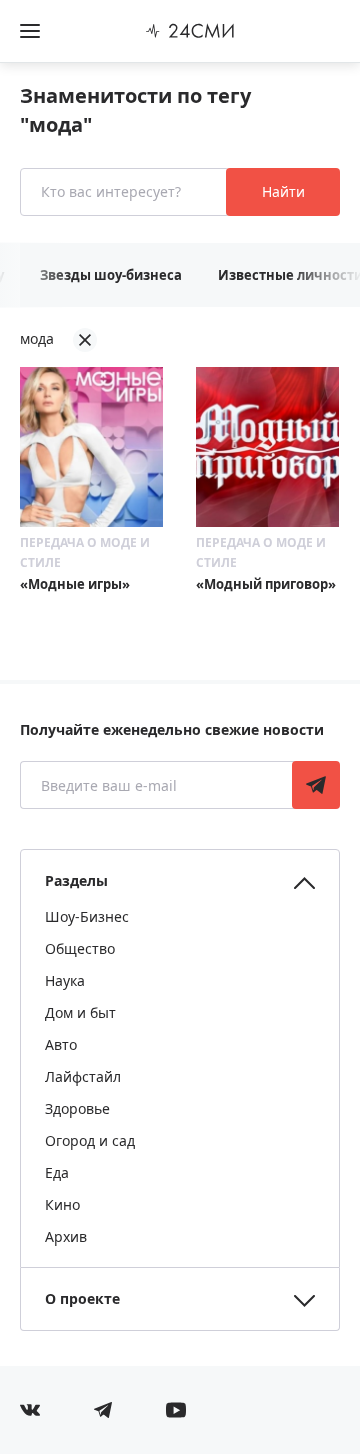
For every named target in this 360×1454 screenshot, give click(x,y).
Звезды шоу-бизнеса (111, 275)
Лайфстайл (83, 1076)
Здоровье (77, 1108)
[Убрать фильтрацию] (85, 340)
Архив (66, 1236)
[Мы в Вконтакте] (30, 1410)
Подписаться (316, 785)
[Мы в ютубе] (176, 1410)
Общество (80, 948)
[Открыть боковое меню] (30, 31)
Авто (61, 1044)
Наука (65, 980)
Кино (62, 1204)
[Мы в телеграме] (103, 1410)
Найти (283, 191)
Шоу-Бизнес (87, 916)
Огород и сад (90, 1140)
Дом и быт (80, 1012)
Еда (57, 1172)
